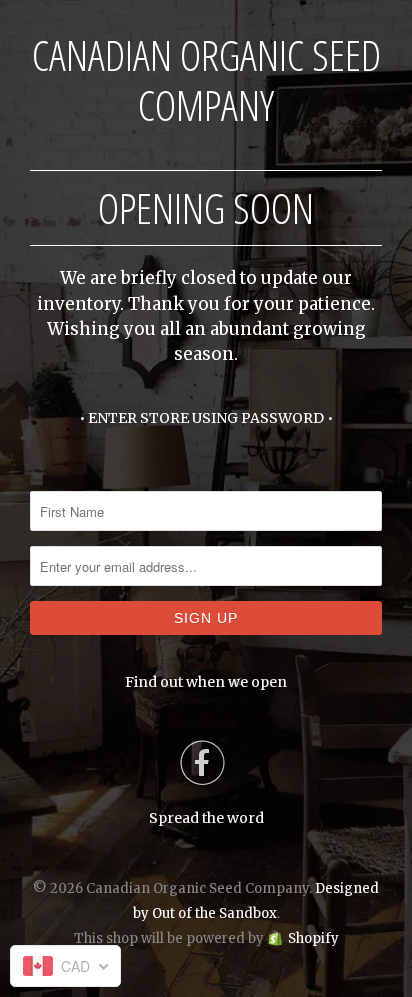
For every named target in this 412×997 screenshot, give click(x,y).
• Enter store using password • (206, 418)
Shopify (313, 938)
